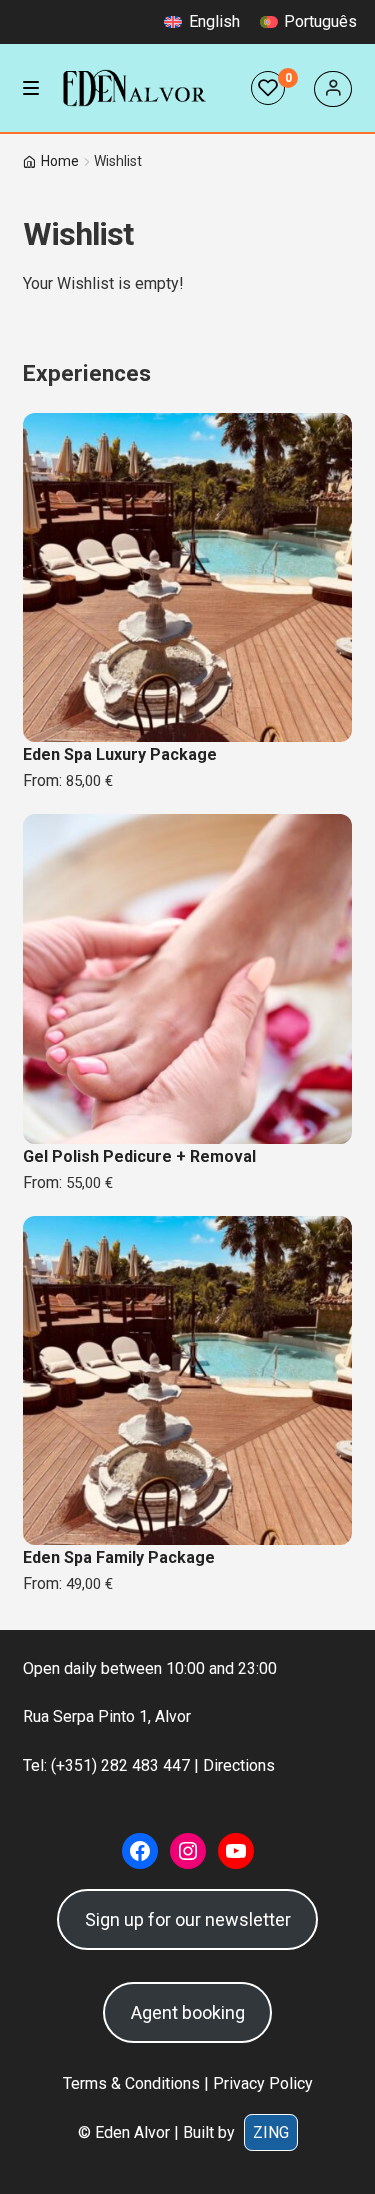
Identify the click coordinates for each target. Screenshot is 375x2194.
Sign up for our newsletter (188, 1919)
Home (60, 161)
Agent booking (188, 2012)
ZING (271, 2132)
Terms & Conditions (131, 2083)
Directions (239, 1765)
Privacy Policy (263, 2083)
